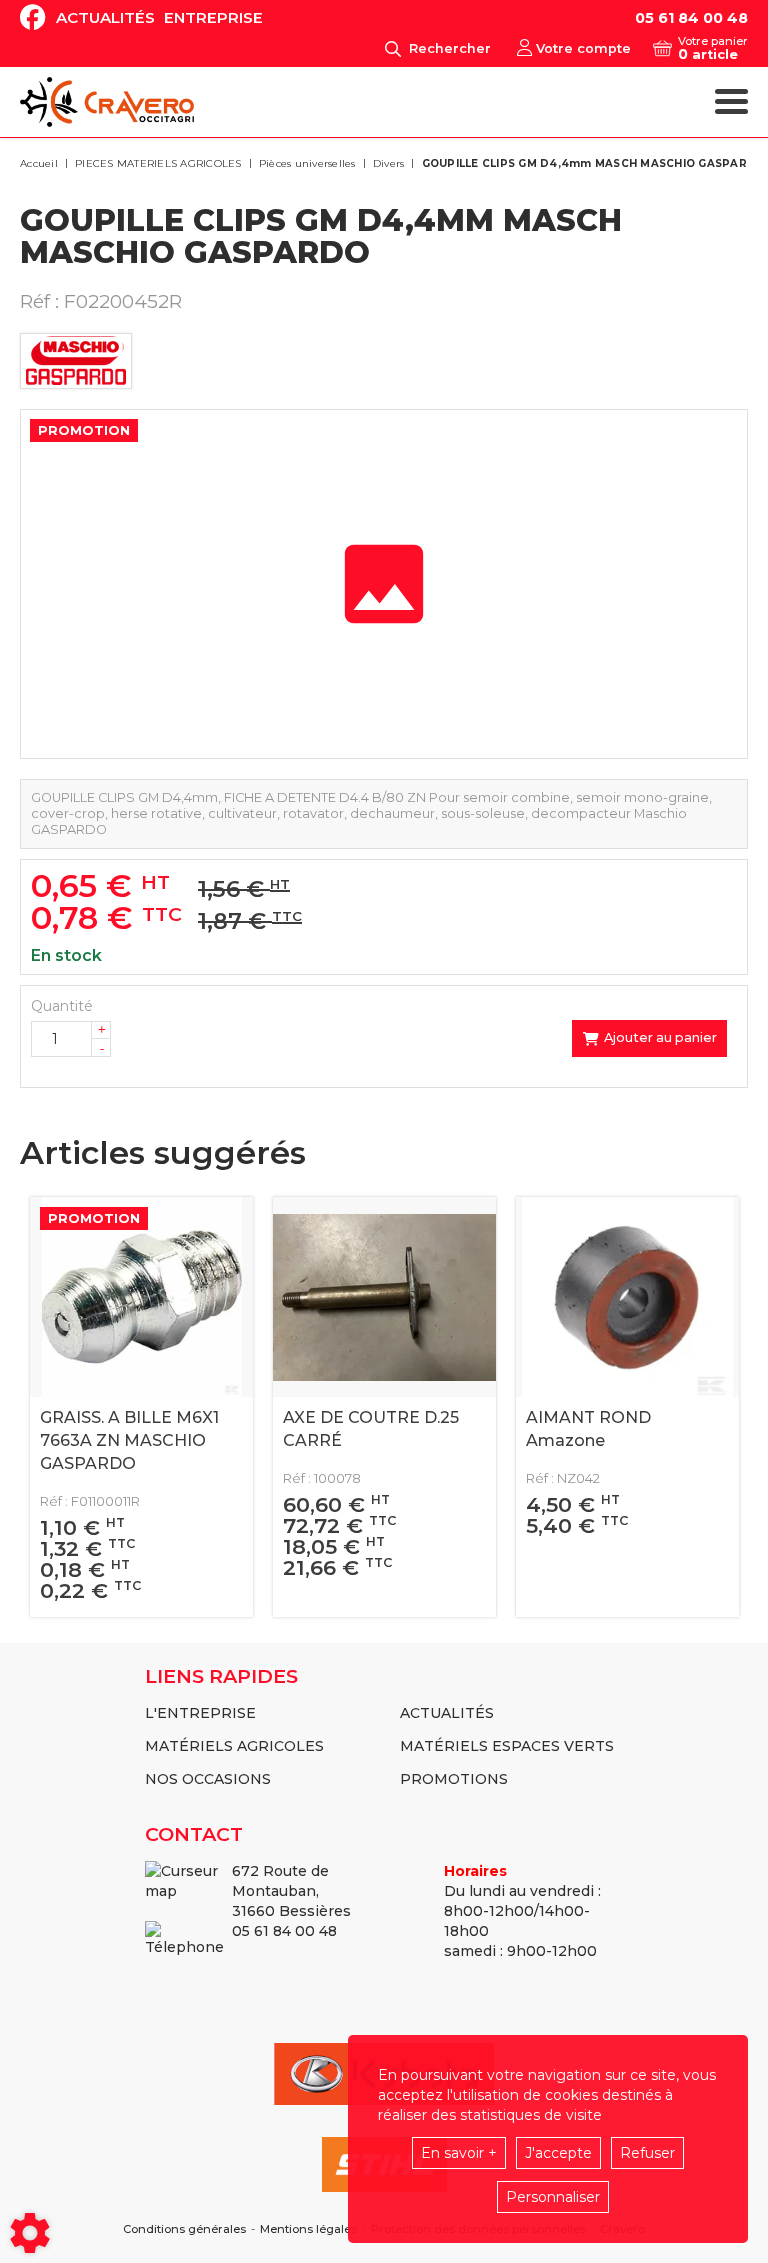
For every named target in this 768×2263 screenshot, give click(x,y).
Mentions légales (308, 2229)
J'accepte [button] (558, 2153)
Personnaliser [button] (553, 2197)
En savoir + (459, 2153)
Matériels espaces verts (507, 1746)
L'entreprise (200, 1713)
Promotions (454, 1779)
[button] (590, 164)
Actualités (105, 17)
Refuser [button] (647, 2153)
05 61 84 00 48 (691, 18)
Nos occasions (208, 1779)
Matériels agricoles (234, 1746)
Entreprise (213, 17)
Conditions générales (184, 2229)
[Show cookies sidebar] (30, 2233)
